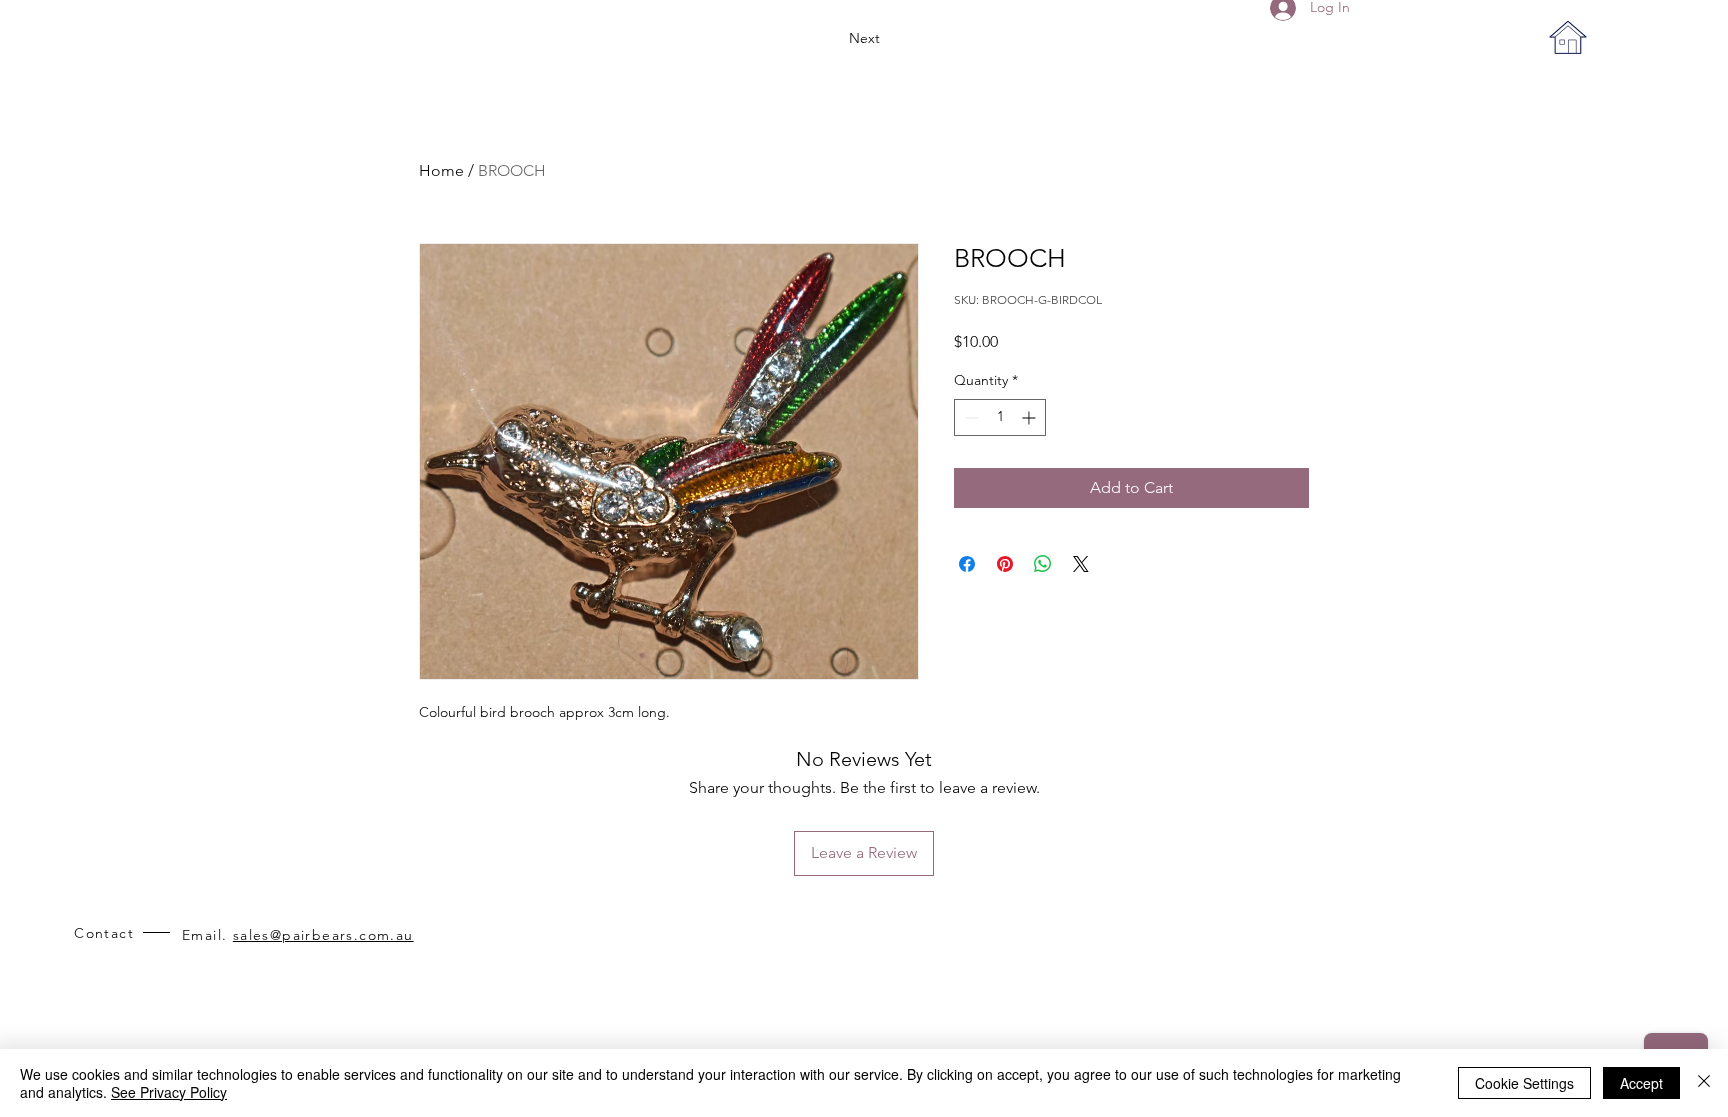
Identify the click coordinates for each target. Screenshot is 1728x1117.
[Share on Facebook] (967, 564)
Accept (1641, 1083)
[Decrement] (969, 417)
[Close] (1704, 1083)
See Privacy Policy (169, 1092)
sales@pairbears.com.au (323, 935)
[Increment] (1030, 417)
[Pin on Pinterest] (1005, 564)
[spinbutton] (1000, 417)
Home (441, 170)
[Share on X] (1081, 564)
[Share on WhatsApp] (1043, 564)
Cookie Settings (1524, 1083)
